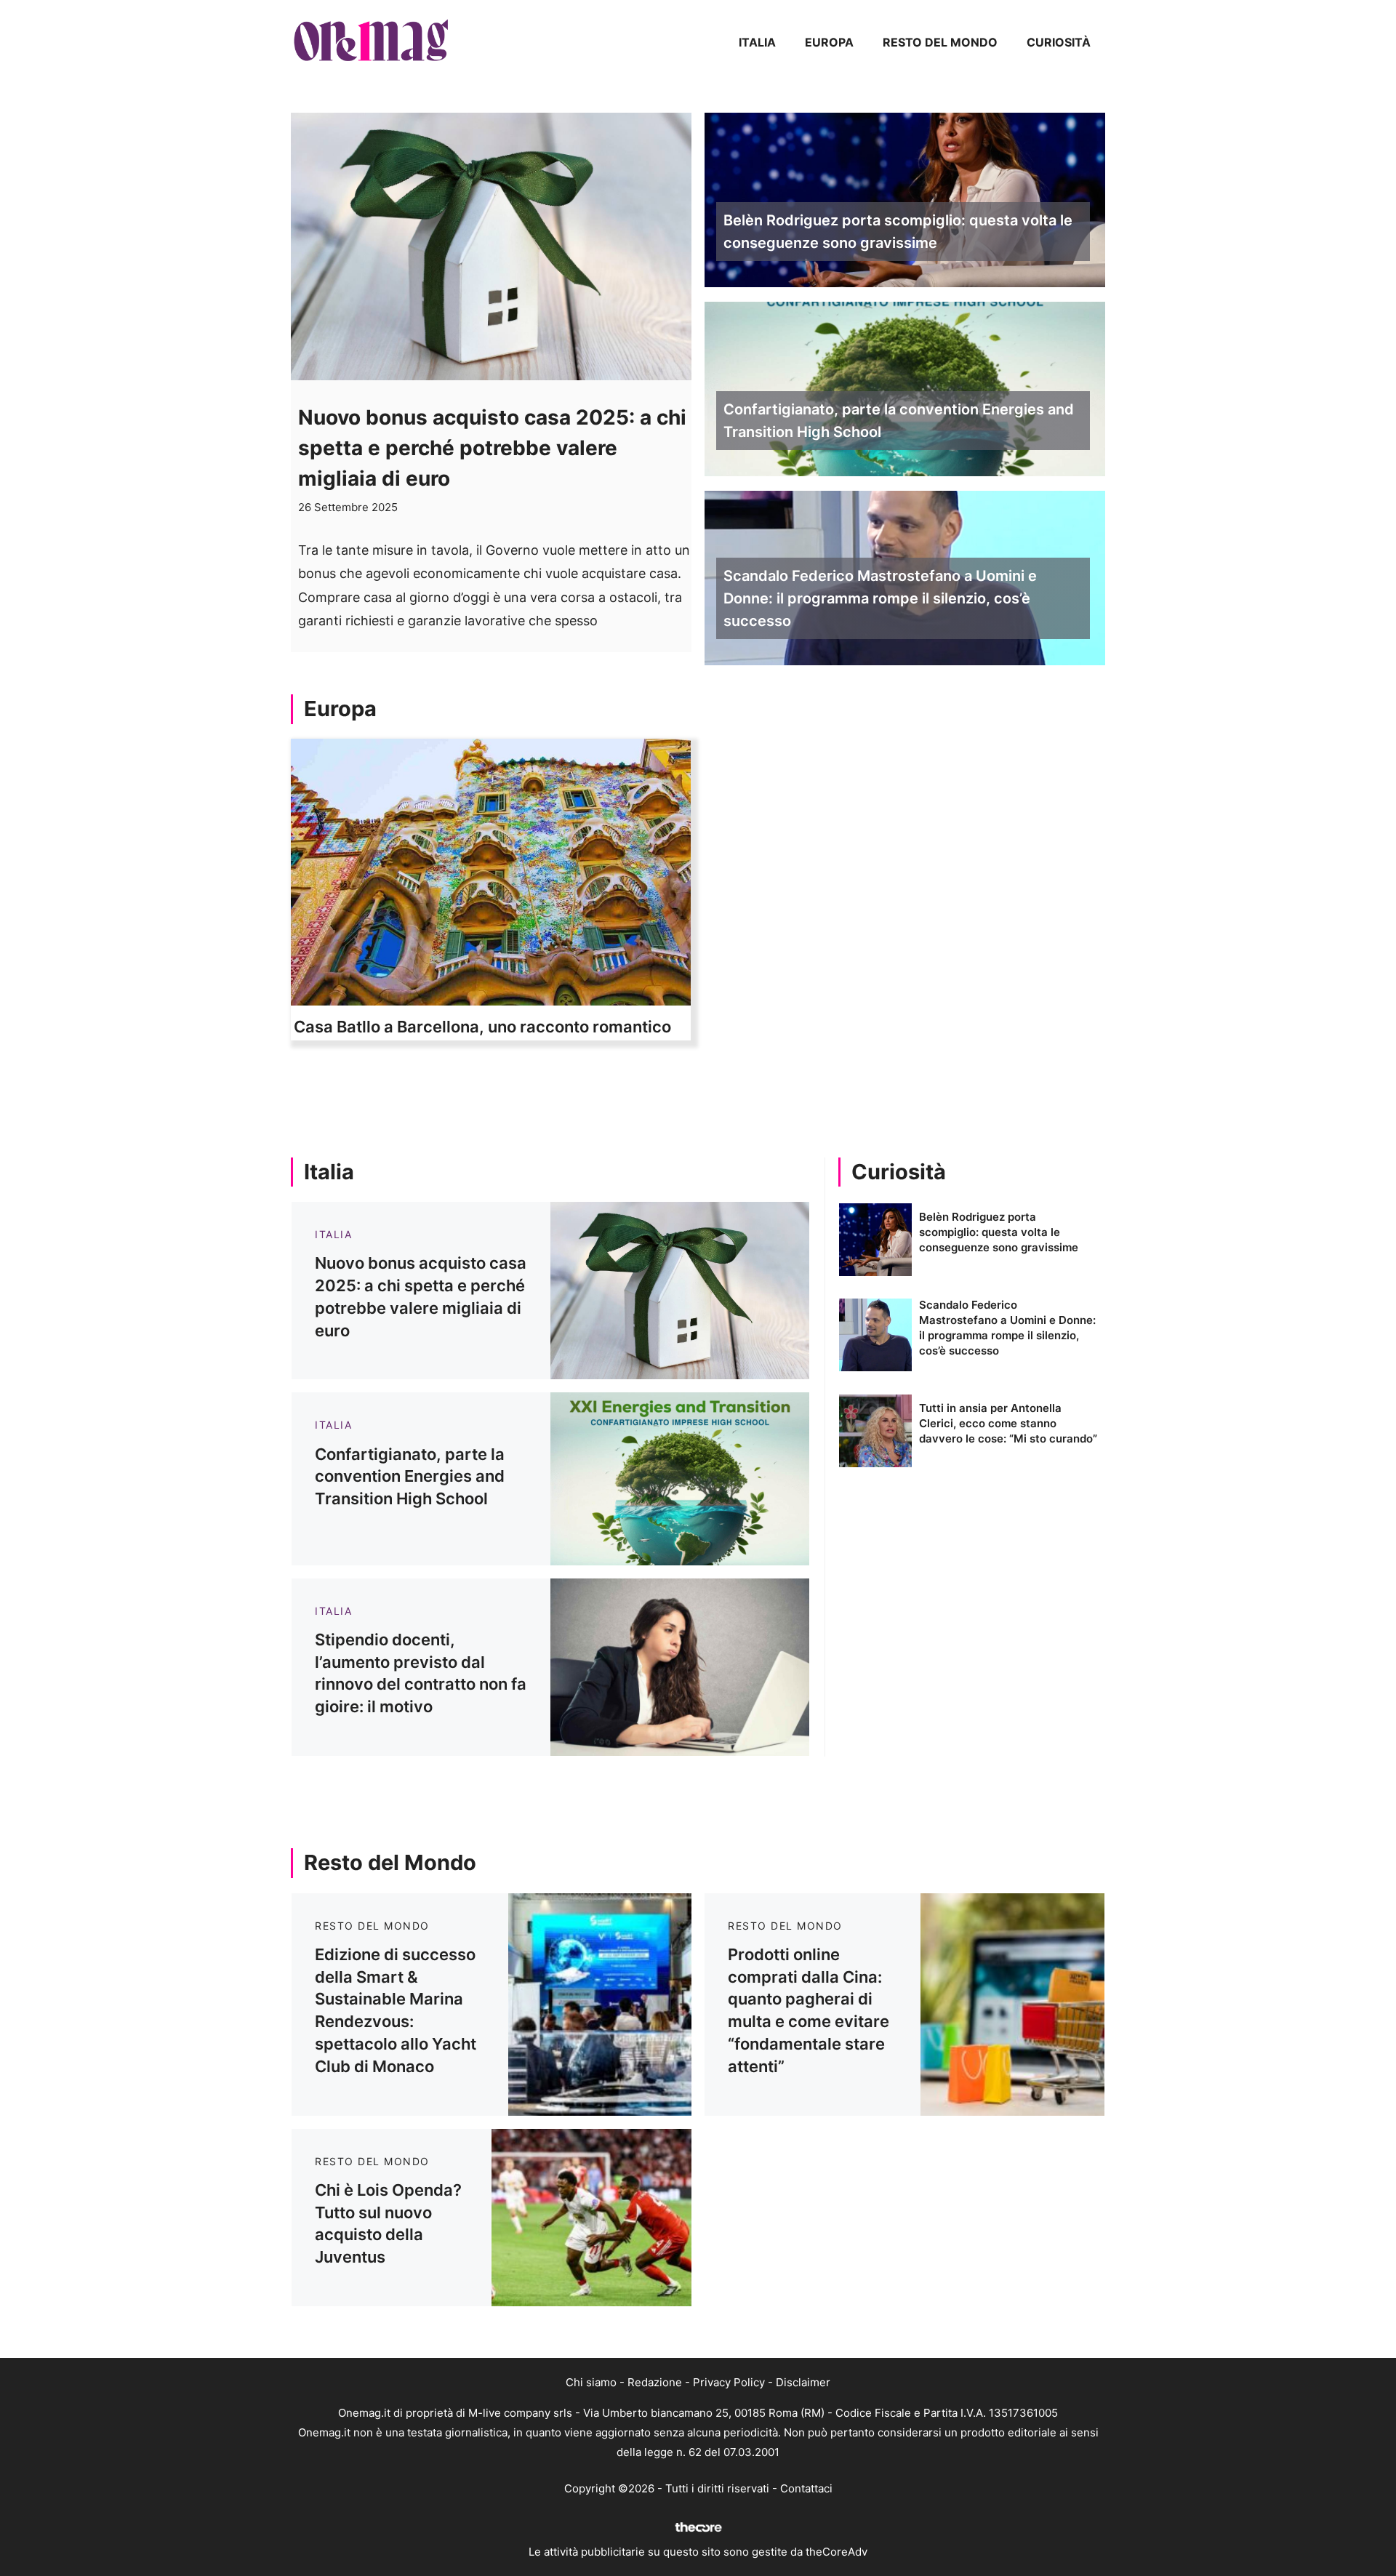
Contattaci (806, 2488)
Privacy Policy (729, 2382)
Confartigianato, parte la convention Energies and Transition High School (899, 421)
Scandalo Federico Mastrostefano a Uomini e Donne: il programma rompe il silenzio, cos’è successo (880, 598)
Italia (757, 42)
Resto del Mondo (940, 42)
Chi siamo (591, 2382)
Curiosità (1059, 42)
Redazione (655, 2382)
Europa (829, 42)
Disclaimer (803, 2382)
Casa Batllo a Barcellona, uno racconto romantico (482, 1027)
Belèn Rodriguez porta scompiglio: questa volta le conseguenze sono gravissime (898, 232)
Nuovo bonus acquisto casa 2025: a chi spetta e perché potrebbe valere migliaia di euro (492, 448)
